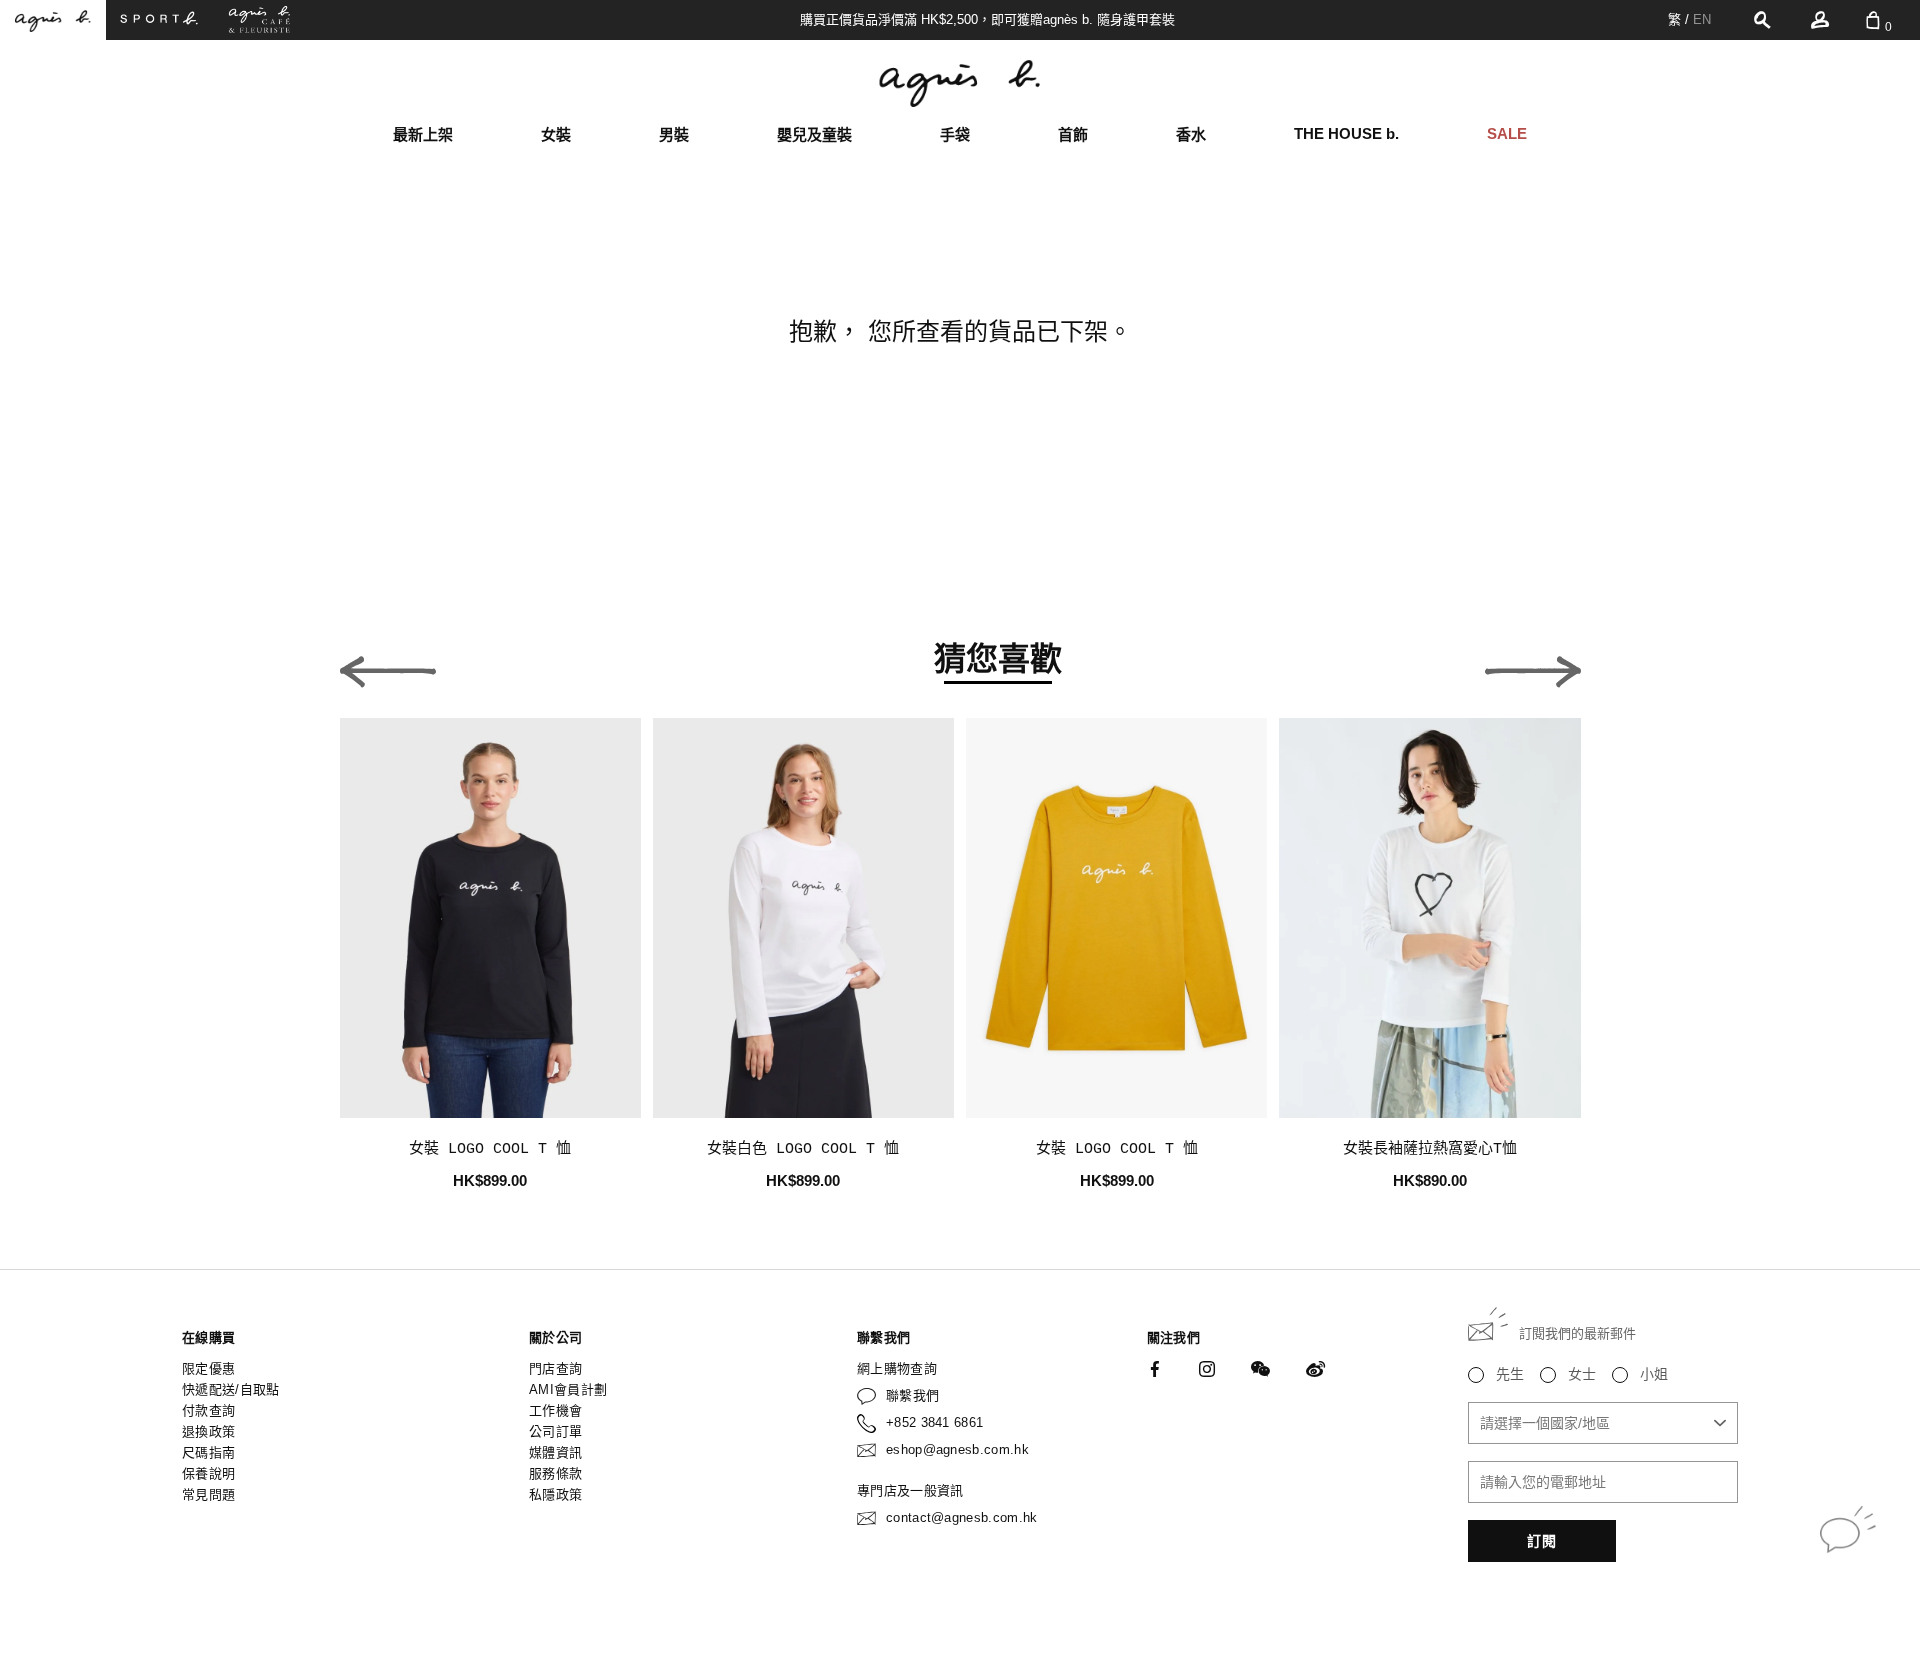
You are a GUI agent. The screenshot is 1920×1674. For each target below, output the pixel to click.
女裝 (556, 134)
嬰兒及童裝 (814, 134)
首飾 (1073, 134)
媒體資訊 (555, 1452)
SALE (1507, 133)
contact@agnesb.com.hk (962, 1517)
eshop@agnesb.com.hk (957, 1449)
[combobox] (1603, 1423)
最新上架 (423, 134)
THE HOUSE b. (1346, 133)
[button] (388, 666)
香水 (1191, 134)
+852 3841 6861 (935, 1422)
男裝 (674, 134)
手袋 (955, 134)
